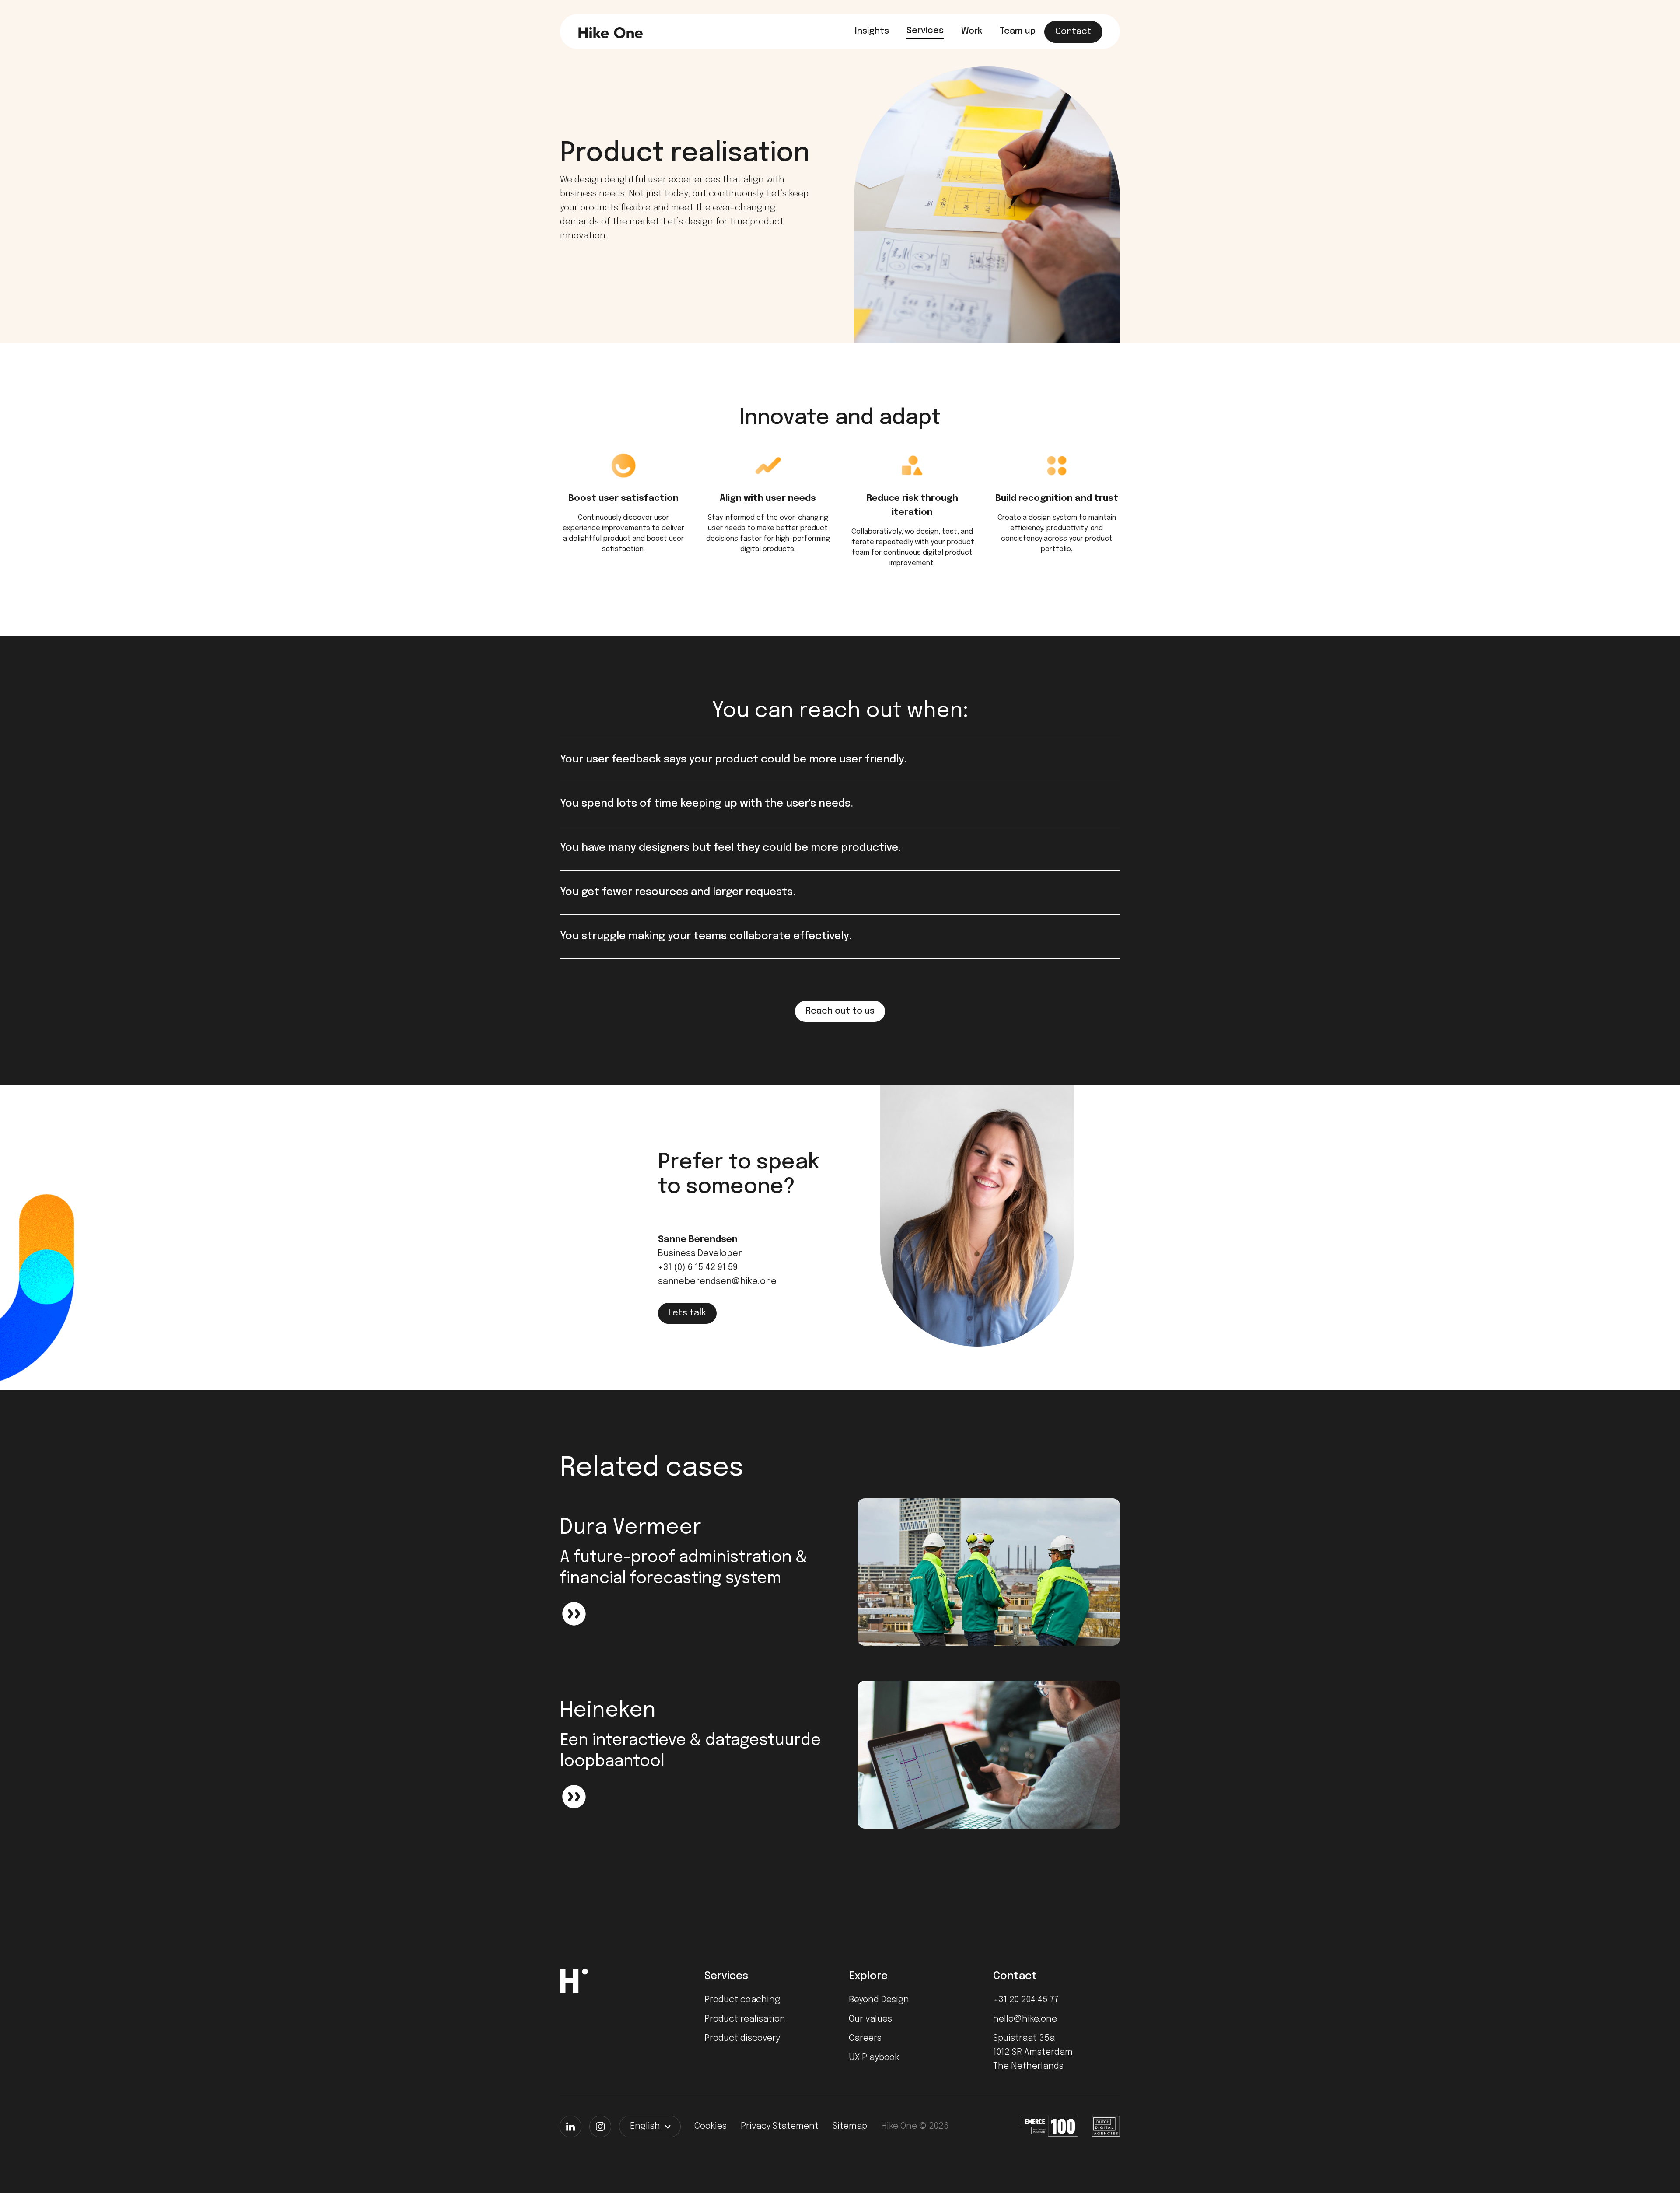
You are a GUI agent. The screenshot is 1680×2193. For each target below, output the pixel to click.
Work (972, 31)
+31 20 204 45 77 (1026, 2000)
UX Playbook (874, 2058)
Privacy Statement (780, 2126)
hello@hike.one (1025, 2019)
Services (925, 31)
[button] (650, 2127)
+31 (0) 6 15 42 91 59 (698, 1268)
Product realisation (745, 2019)
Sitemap (850, 2126)
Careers (865, 2038)
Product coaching (742, 2000)
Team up (1018, 31)
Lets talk (687, 1313)
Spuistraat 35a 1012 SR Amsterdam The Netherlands (1033, 2052)
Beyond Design (879, 2000)
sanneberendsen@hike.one (717, 1282)
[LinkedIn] (570, 2127)
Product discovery (742, 2038)
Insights (872, 31)
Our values (870, 2019)
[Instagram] (600, 2127)
